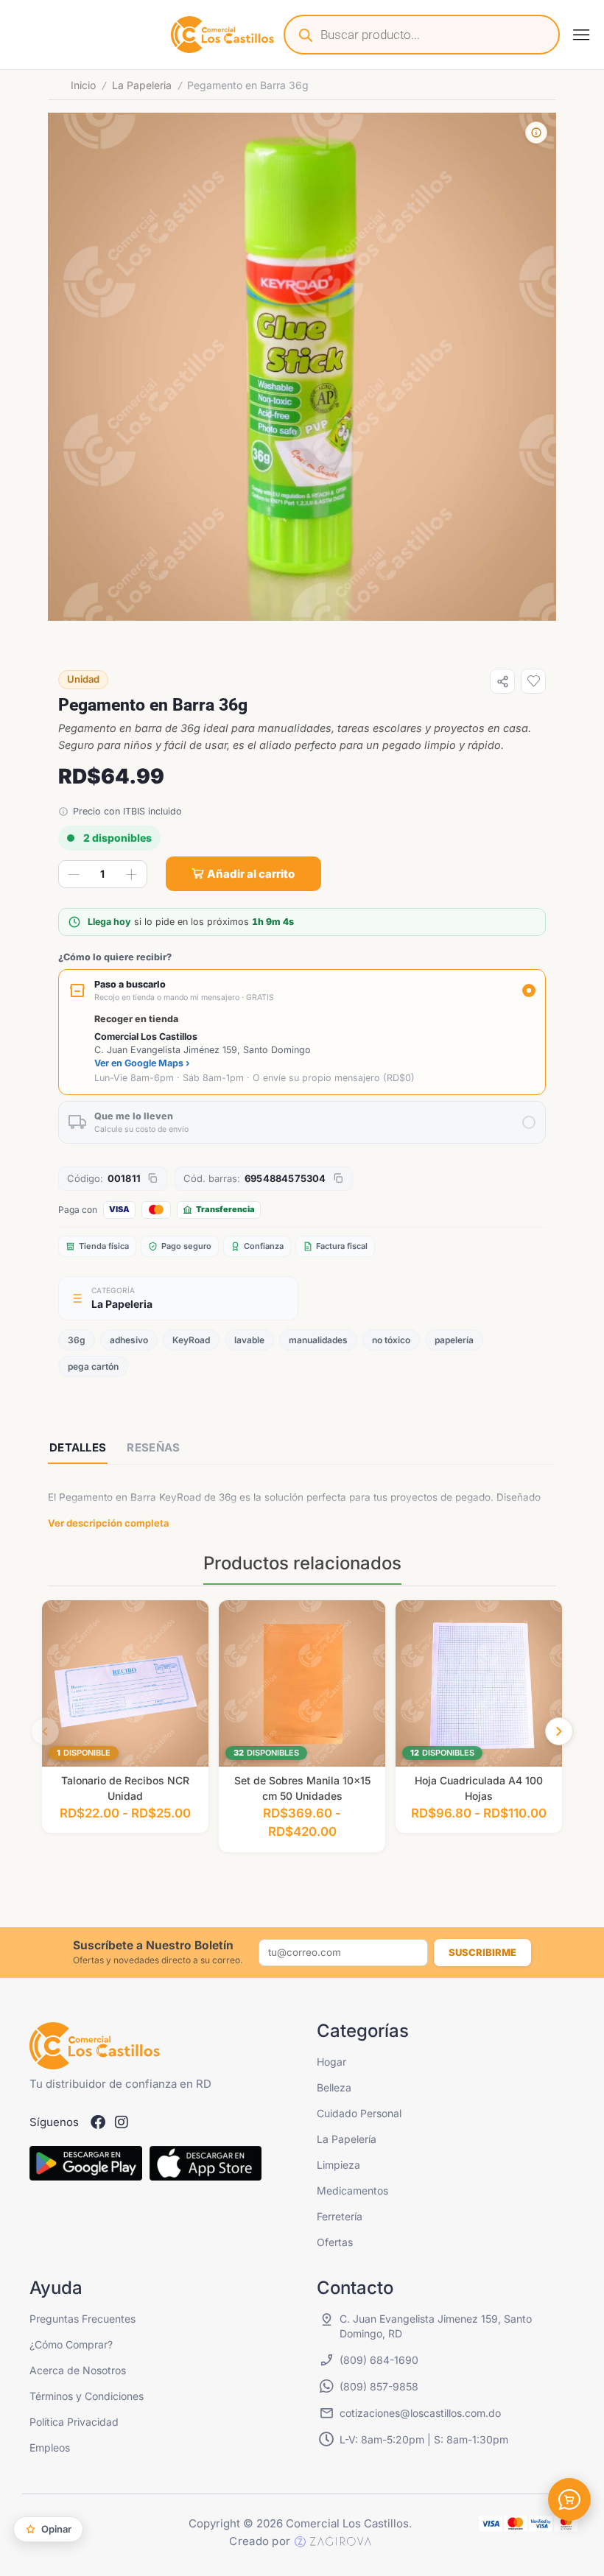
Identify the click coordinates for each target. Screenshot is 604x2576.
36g (77, 1340)
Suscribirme (482, 1952)
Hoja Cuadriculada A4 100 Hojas (479, 1788)
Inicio (83, 85)
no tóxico (391, 1340)
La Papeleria (142, 85)
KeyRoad (191, 1340)
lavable (249, 1340)
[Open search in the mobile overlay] (422, 35)
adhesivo (129, 1340)
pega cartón (93, 1366)
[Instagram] (122, 2122)
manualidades (318, 1340)
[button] (581, 35)
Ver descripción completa (109, 1523)
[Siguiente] (559, 1731)
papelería (454, 1340)
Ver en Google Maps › (142, 1063)
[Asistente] (569, 2499)
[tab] (78, 1449)
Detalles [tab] (78, 1447)
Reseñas (153, 1447)
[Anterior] (45, 1731)
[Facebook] (98, 2122)
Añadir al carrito (251, 874)
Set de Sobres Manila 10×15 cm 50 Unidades (302, 1788)
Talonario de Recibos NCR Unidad (125, 1788)
